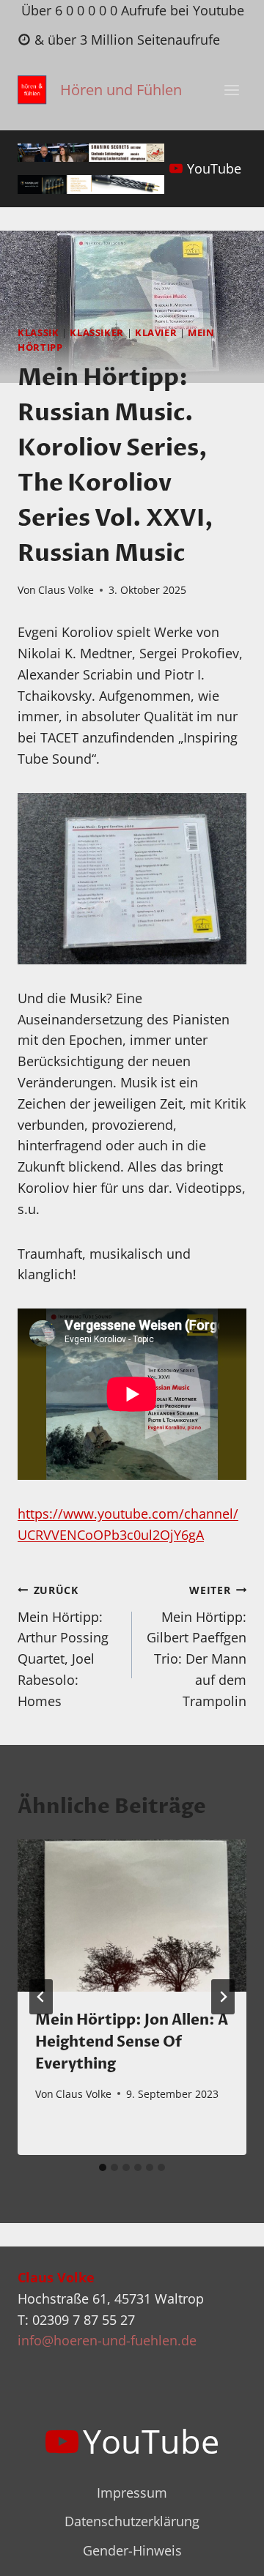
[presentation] (132, 1916)
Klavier (156, 333)
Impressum (132, 2493)
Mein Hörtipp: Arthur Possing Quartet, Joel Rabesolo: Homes (63, 1646)
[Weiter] (223, 1997)
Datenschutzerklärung (132, 2521)
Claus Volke (66, 590)
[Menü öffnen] (231, 90)
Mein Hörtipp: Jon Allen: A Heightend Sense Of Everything (132, 2042)
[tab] (103, 2167)
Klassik (38, 333)
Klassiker (97, 333)
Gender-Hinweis (132, 2550)
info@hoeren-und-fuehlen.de (107, 2340)
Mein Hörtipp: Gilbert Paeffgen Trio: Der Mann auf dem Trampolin (197, 1646)
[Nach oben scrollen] (226, 2553)
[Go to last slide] (41, 1997)
